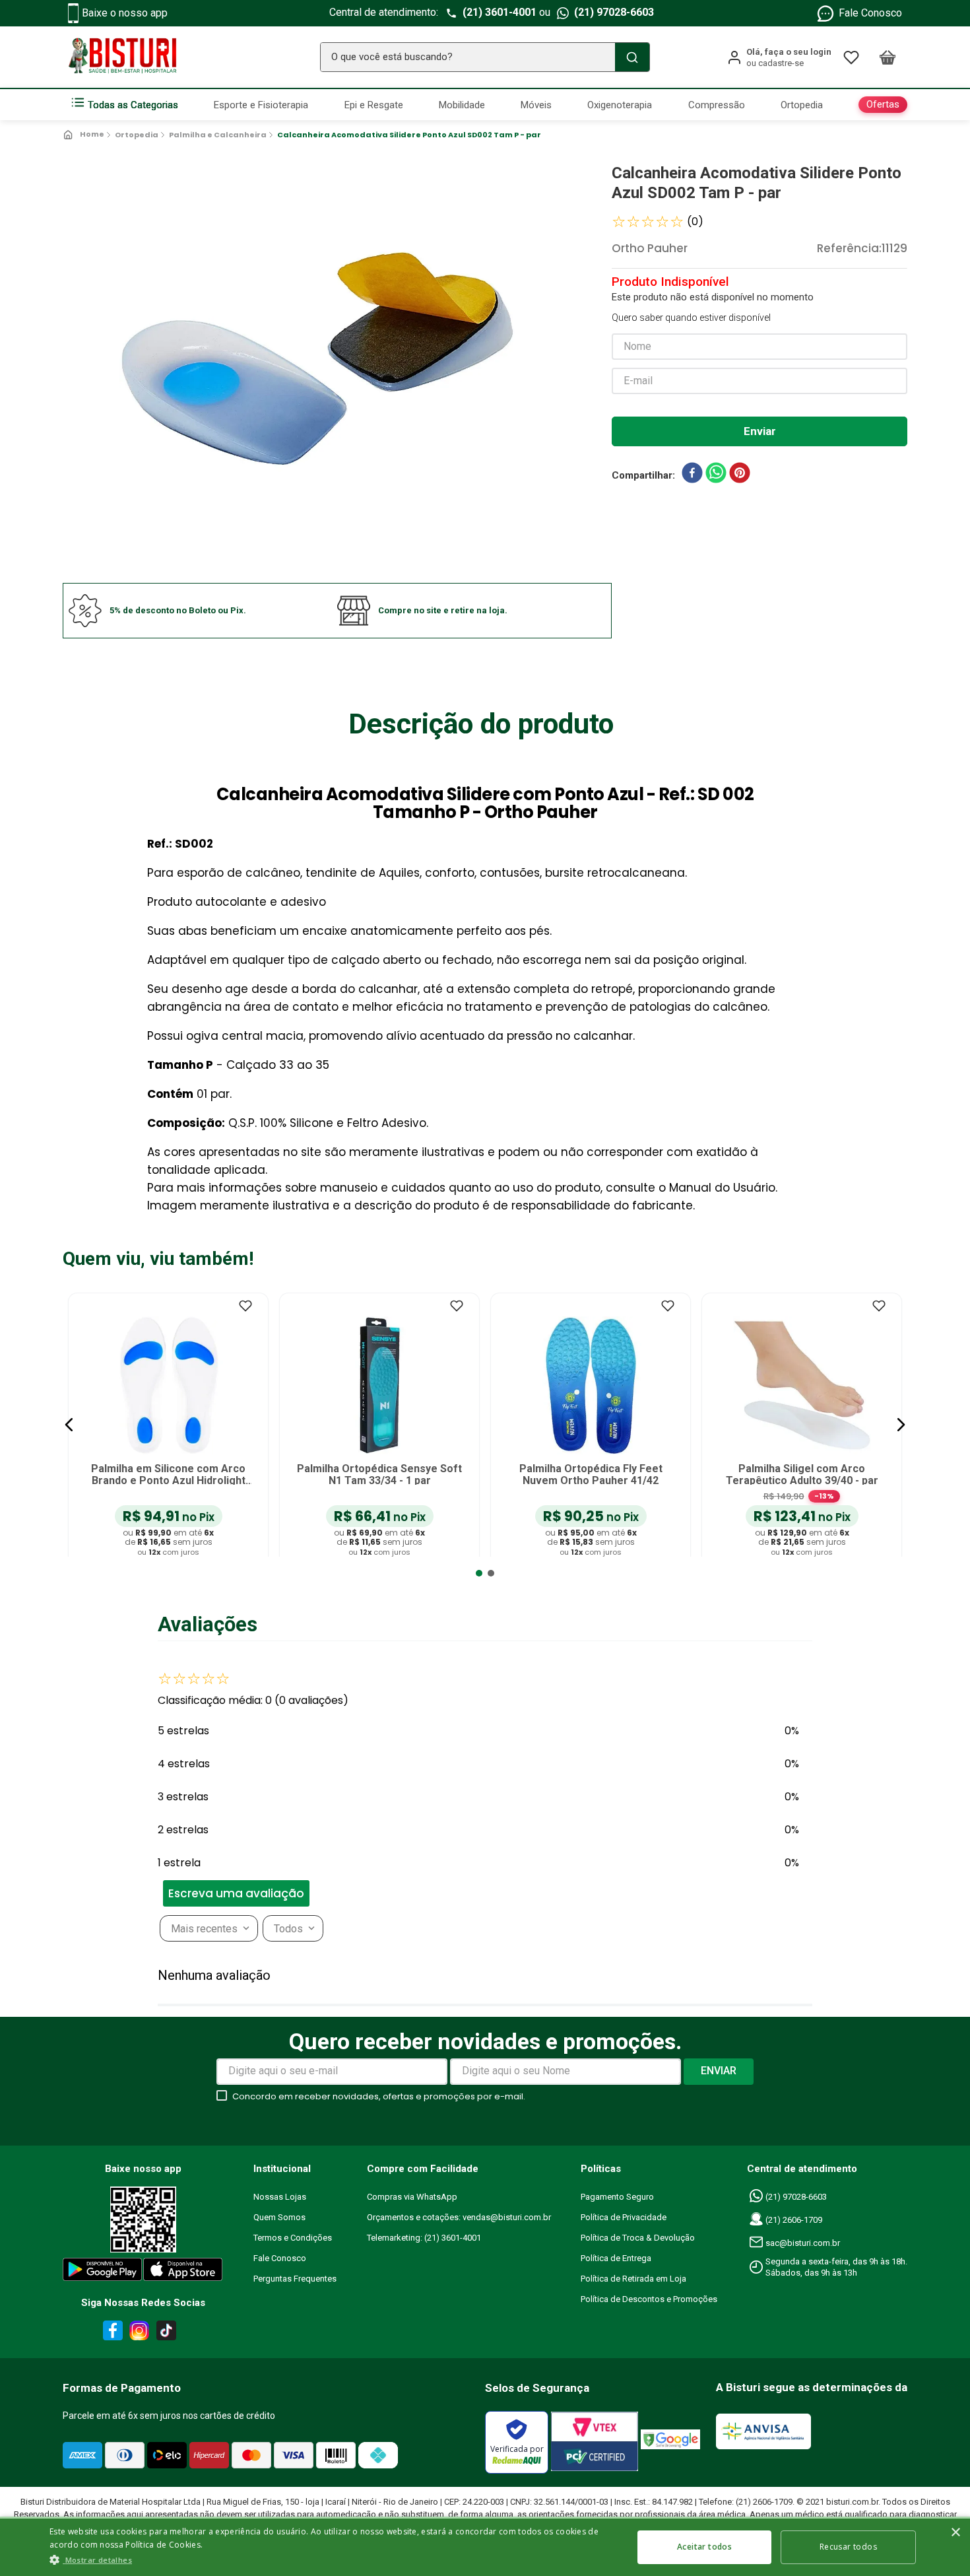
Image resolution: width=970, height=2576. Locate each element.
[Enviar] (760, 431)
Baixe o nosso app (125, 13)
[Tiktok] (170, 2333)
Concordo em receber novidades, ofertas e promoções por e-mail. (379, 2096)
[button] (69, 1425)
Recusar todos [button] (848, 2547)
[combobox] (485, 57)
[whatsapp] (716, 475)
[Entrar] (779, 57)
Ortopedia (137, 135)
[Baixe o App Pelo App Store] (183, 2272)
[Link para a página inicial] (85, 135)
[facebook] (692, 475)
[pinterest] (740, 475)
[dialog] (485, 2546)
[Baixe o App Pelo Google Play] (102, 2272)
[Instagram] (137, 2333)
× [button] (955, 2533)
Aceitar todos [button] (704, 2547)
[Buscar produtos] (632, 57)
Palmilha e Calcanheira (218, 135)
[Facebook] (111, 2333)
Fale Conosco (870, 13)
